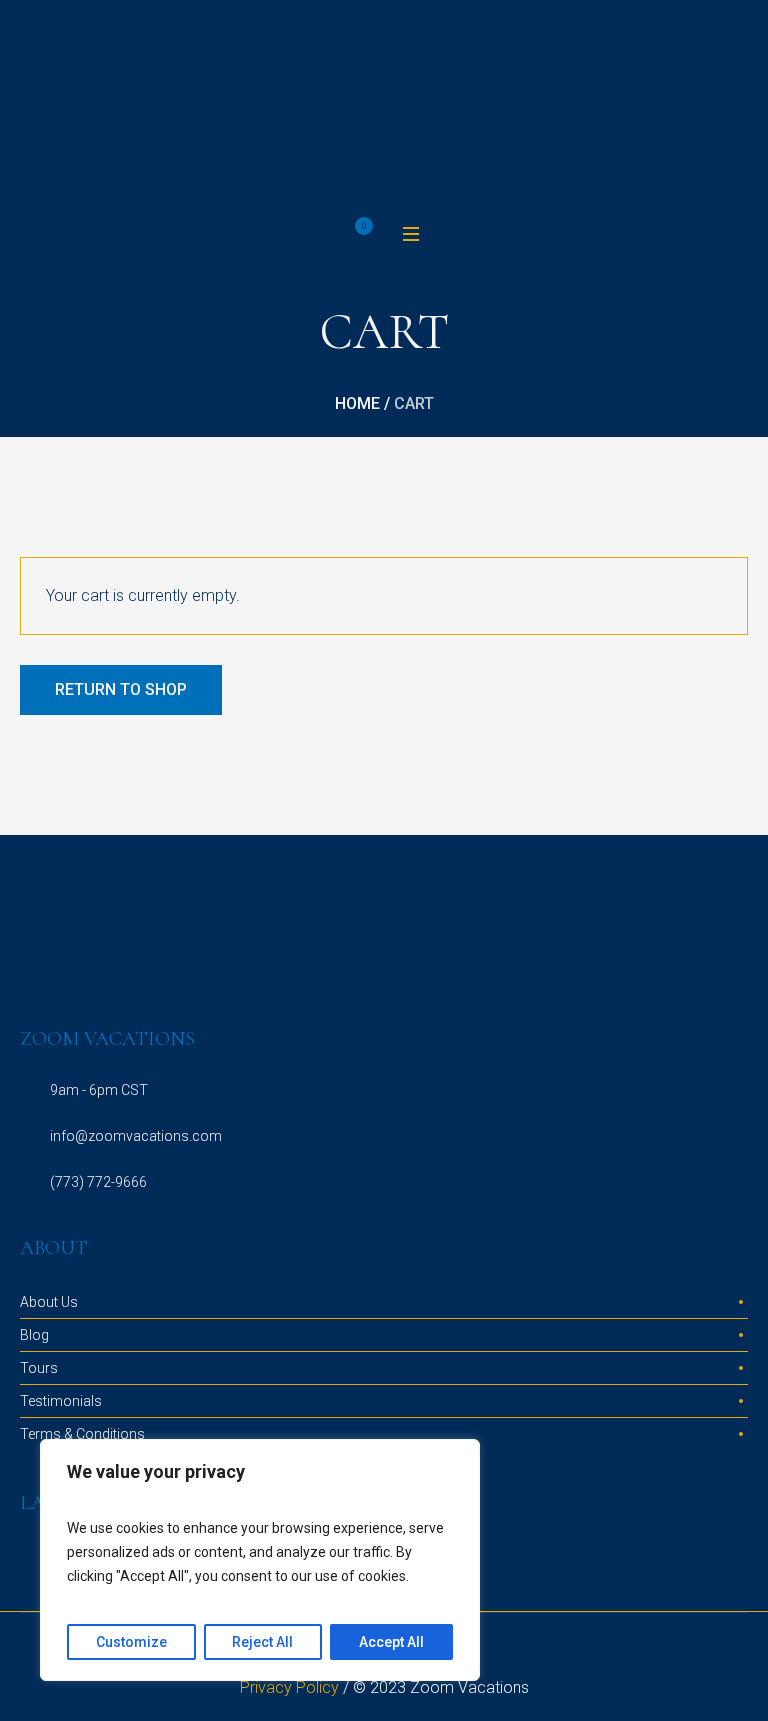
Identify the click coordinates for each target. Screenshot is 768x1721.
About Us (49, 1302)
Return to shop (121, 689)
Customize (131, 1642)
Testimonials (61, 1401)
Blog (34, 1335)
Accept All (391, 1642)
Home (357, 403)
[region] (260, 1560)
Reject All (262, 1642)
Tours (39, 1368)
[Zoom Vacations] (384, 109)
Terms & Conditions (82, 1434)
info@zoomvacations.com (136, 1136)
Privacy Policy (289, 1687)
